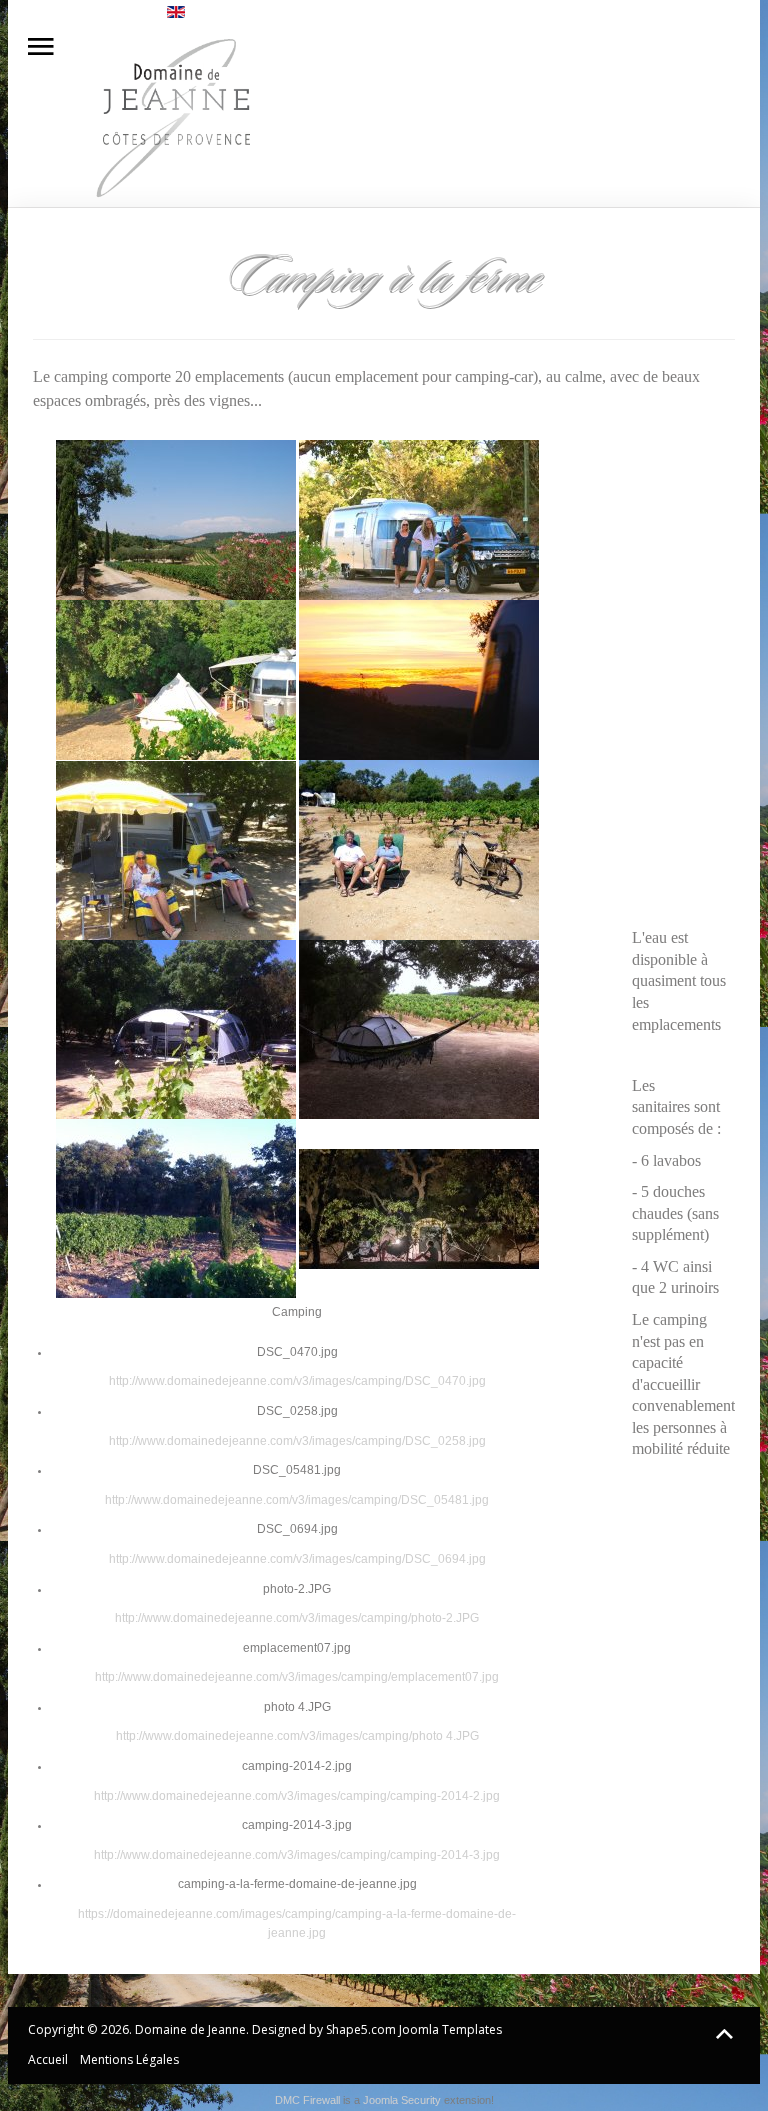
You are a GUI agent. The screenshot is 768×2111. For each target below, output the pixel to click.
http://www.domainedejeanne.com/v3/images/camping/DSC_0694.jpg (297, 1559)
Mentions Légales (129, 2059)
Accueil (48, 2059)
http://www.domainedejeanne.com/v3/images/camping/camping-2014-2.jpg (297, 1796)
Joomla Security (402, 2100)
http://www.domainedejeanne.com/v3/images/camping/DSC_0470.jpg (297, 1381)
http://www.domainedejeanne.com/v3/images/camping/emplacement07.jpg (297, 1677)
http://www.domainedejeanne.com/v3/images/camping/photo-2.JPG (297, 1618)
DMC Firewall (307, 2100)
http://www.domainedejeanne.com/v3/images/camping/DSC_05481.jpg (297, 1500)
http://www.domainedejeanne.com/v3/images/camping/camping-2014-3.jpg (297, 1855)
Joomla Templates (450, 2029)
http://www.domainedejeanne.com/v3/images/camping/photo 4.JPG (297, 1736)
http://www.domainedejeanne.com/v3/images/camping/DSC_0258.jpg (297, 1441)
